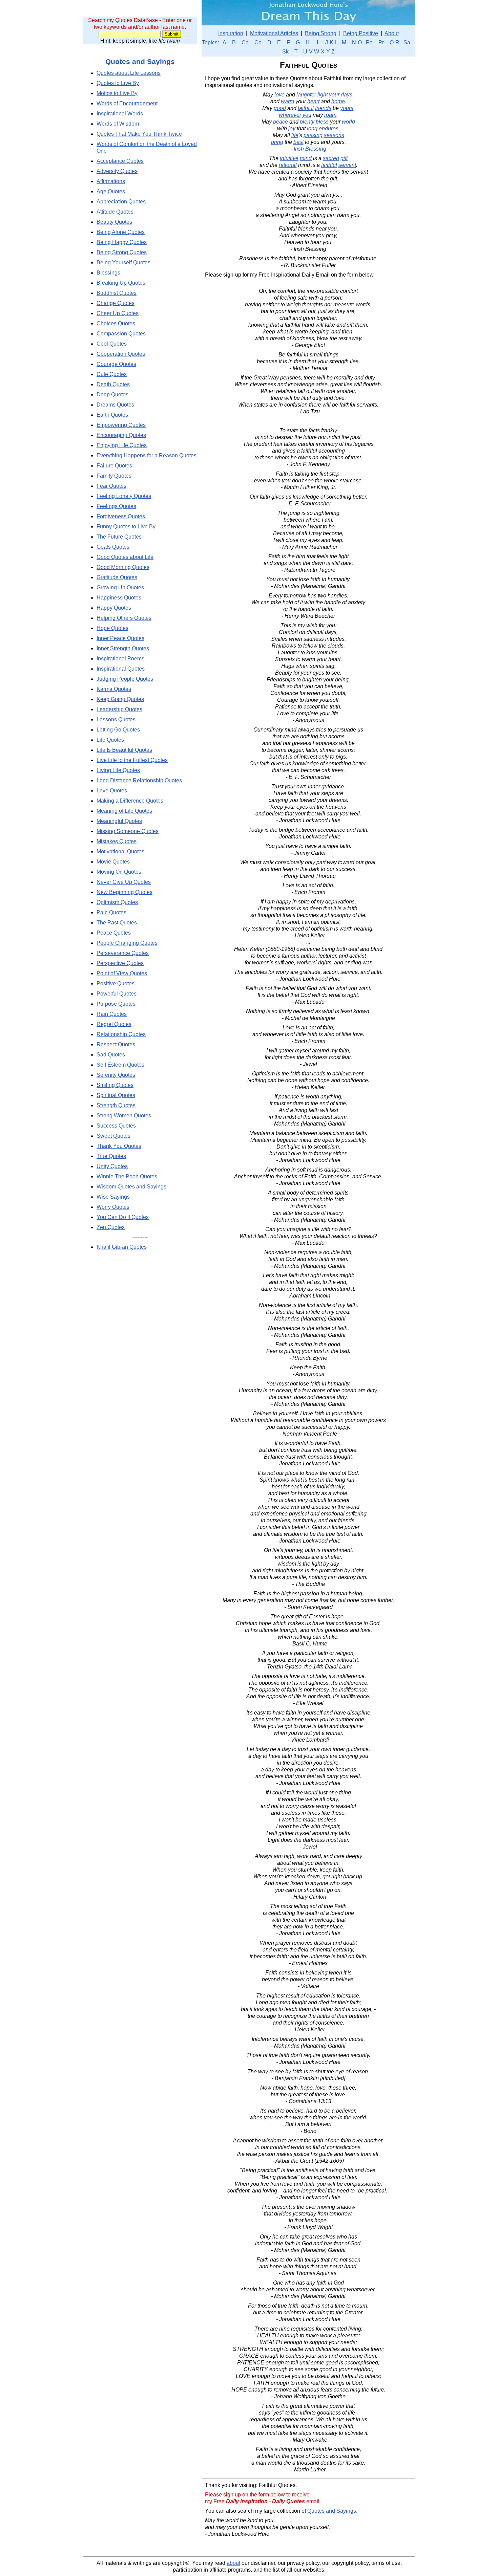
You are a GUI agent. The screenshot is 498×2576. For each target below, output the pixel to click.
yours (347, 108)
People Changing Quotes (127, 943)
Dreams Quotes (115, 405)
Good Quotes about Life (125, 557)
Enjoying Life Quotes (122, 445)
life (295, 135)
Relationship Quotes (121, 1034)
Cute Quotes (112, 374)
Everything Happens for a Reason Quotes (147, 455)
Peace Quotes (114, 933)
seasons (334, 135)
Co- (259, 42)
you (307, 115)
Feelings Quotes (116, 506)
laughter (306, 95)
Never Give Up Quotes (124, 882)
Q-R (395, 42)
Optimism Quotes (117, 902)
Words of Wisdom (118, 124)
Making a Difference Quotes (130, 801)
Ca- (246, 42)
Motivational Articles (274, 33)
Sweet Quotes (113, 1136)
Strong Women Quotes (124, 1116)
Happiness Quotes (119, 598)
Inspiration (231, 33)
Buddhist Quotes (117, 293)
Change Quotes (116, 303)
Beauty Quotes (114, 222)
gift (344, 158)
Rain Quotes (112, 1014)
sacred (331, 158)
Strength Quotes (116, 1105)
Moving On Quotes (119, 872)
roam (330, 115)
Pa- (370, 42)
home (338, 101)
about (233, 2563)
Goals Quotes (113, 547)
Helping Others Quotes (124, 618)
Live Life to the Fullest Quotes (132, 760)
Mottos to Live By (117, 93)
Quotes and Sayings (140, 61)
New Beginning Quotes (124, 892)
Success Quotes (116, 1126)
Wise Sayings (113, 1197)
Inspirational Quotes (121, 669)
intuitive (289, 158)
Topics (210, 42)
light (323, 95)
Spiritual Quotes (116, 1095)
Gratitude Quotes (117, 577)
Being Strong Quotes (122, 252)
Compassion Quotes (121, 334)
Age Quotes (111, 191)
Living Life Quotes (118, 770)
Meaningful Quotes (119, 821)
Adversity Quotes (117, 171)
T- (297, 52)
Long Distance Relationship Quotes (139, 780)
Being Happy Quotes (122, 242)
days (347, 95)
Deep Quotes (112, 395)
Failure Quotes (114, 466)
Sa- (408, 42)
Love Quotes (112, 791)
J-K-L (331, 42)
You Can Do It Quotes (123, 1217)
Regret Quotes (114, 1024)
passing (313, 135)
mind (306, 158)
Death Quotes (113, 384)
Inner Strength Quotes (123, 648)
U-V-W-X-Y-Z (319, 52)
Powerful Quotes (117, 994)
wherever (290, 115)
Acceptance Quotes (120, 161)
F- (289, 42)
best (298, 142)
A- (225, 42)
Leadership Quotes (119, 709)
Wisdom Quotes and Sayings (131, 1187)
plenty (307, 122)
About (392, 33)
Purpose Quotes (116, 1004)
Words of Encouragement (127, 103)
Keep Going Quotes (120, 699)
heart (313, 101)
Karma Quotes (114, 689)
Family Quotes (114, 476)
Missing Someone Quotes (128, 831)
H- (308, 42)
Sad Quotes (111, 1055)
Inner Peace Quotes (120, 638)
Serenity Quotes (116, 1075)
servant (347, 165)
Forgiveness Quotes (121, 516)
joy (292, 128)
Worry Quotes (113, 1207)
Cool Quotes (112, 344)
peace (281, 122)
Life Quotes (110, 740)
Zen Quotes (111, 1227)
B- (235, 42)
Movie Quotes (113, 862)
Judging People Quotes (125, 679)
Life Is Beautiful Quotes (124, 750)
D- (270, 42)
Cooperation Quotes (121, 354)
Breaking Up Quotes (121, 283)
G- (299, 42)
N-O (357, 42)
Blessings (108, 273)
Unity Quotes (112, 1166)
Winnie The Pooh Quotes (127, 1176)
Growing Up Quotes (120, 587)
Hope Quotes (112, 628)
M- (345, 42)
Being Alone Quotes (121, 232)
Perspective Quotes (120, 963)
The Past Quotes (117, 923)
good (280, 108)
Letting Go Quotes (118, 730)
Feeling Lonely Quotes (124, 496)
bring (277, 142)
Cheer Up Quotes (118, 313)
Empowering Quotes (121, 425)
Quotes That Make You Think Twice (139, 134)
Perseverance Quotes (123, 953)
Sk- (286, 52)
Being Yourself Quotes (123, 263)
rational (288, 165)
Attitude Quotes (115, 212)
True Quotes (111, 1156)
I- (318, 42)
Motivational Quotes (120, 852)
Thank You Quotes (119, 1146)
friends (323, 108)
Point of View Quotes (122, 973)
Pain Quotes (111, 912)
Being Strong (321, 33)
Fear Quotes (111, 486)
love (279, 95)
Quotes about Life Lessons (129, 73)
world (348, 122)
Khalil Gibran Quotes (122, 1247)
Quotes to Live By (118, 83)
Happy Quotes (114, 608)
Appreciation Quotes (121, 202)
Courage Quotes (116, 364)
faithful (306, 108)
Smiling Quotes (115, 1085)
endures (329, 128)
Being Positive (361, 33)
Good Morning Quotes (123, 567)
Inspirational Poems (120, 659)
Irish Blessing (310, 149)
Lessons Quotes (116, 719)
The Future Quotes (119, 537)
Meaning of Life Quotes (124, 811)
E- (280, 42)
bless (322, 122)
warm (287, 101)
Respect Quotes (116, 1044)
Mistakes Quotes (117, 841)
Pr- (382, 42)
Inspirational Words (120, 114)
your (334, 95)
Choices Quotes (116, 323)
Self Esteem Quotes (120, 1065)
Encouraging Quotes (121, 435)
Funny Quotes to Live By (126, 527)
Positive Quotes (116, 984)
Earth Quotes (112, 415)
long (312, 128)
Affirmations (111, 181)
